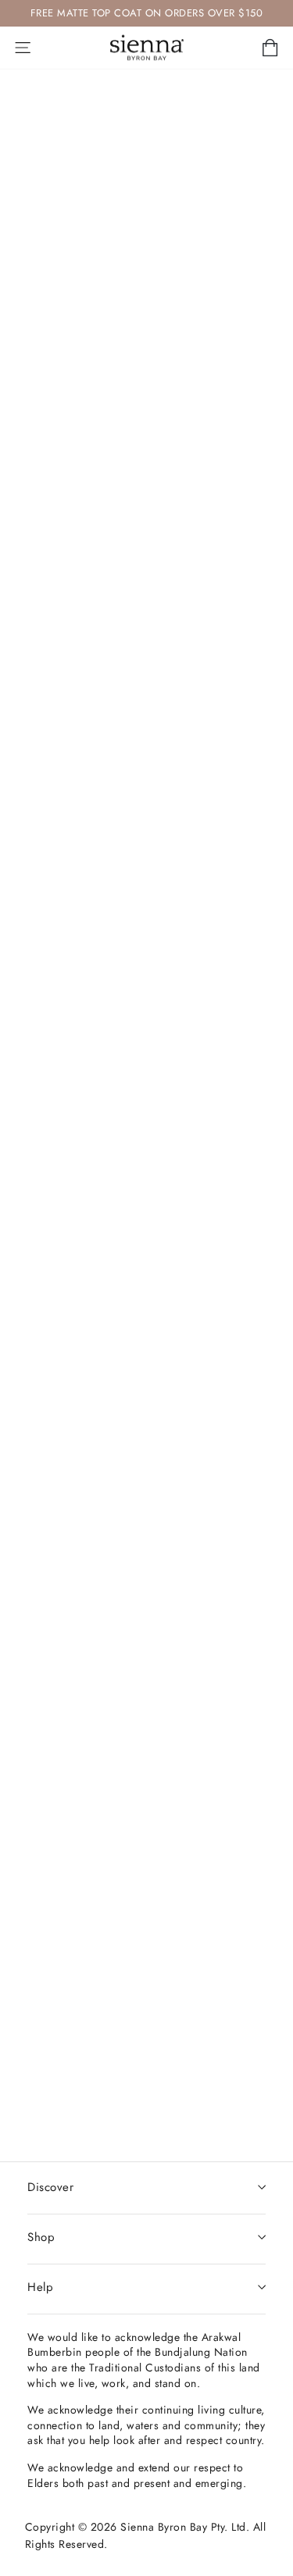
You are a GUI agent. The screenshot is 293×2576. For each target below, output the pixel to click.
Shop (41, 2237)
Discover (50, 2187)
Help (40, 2287)
